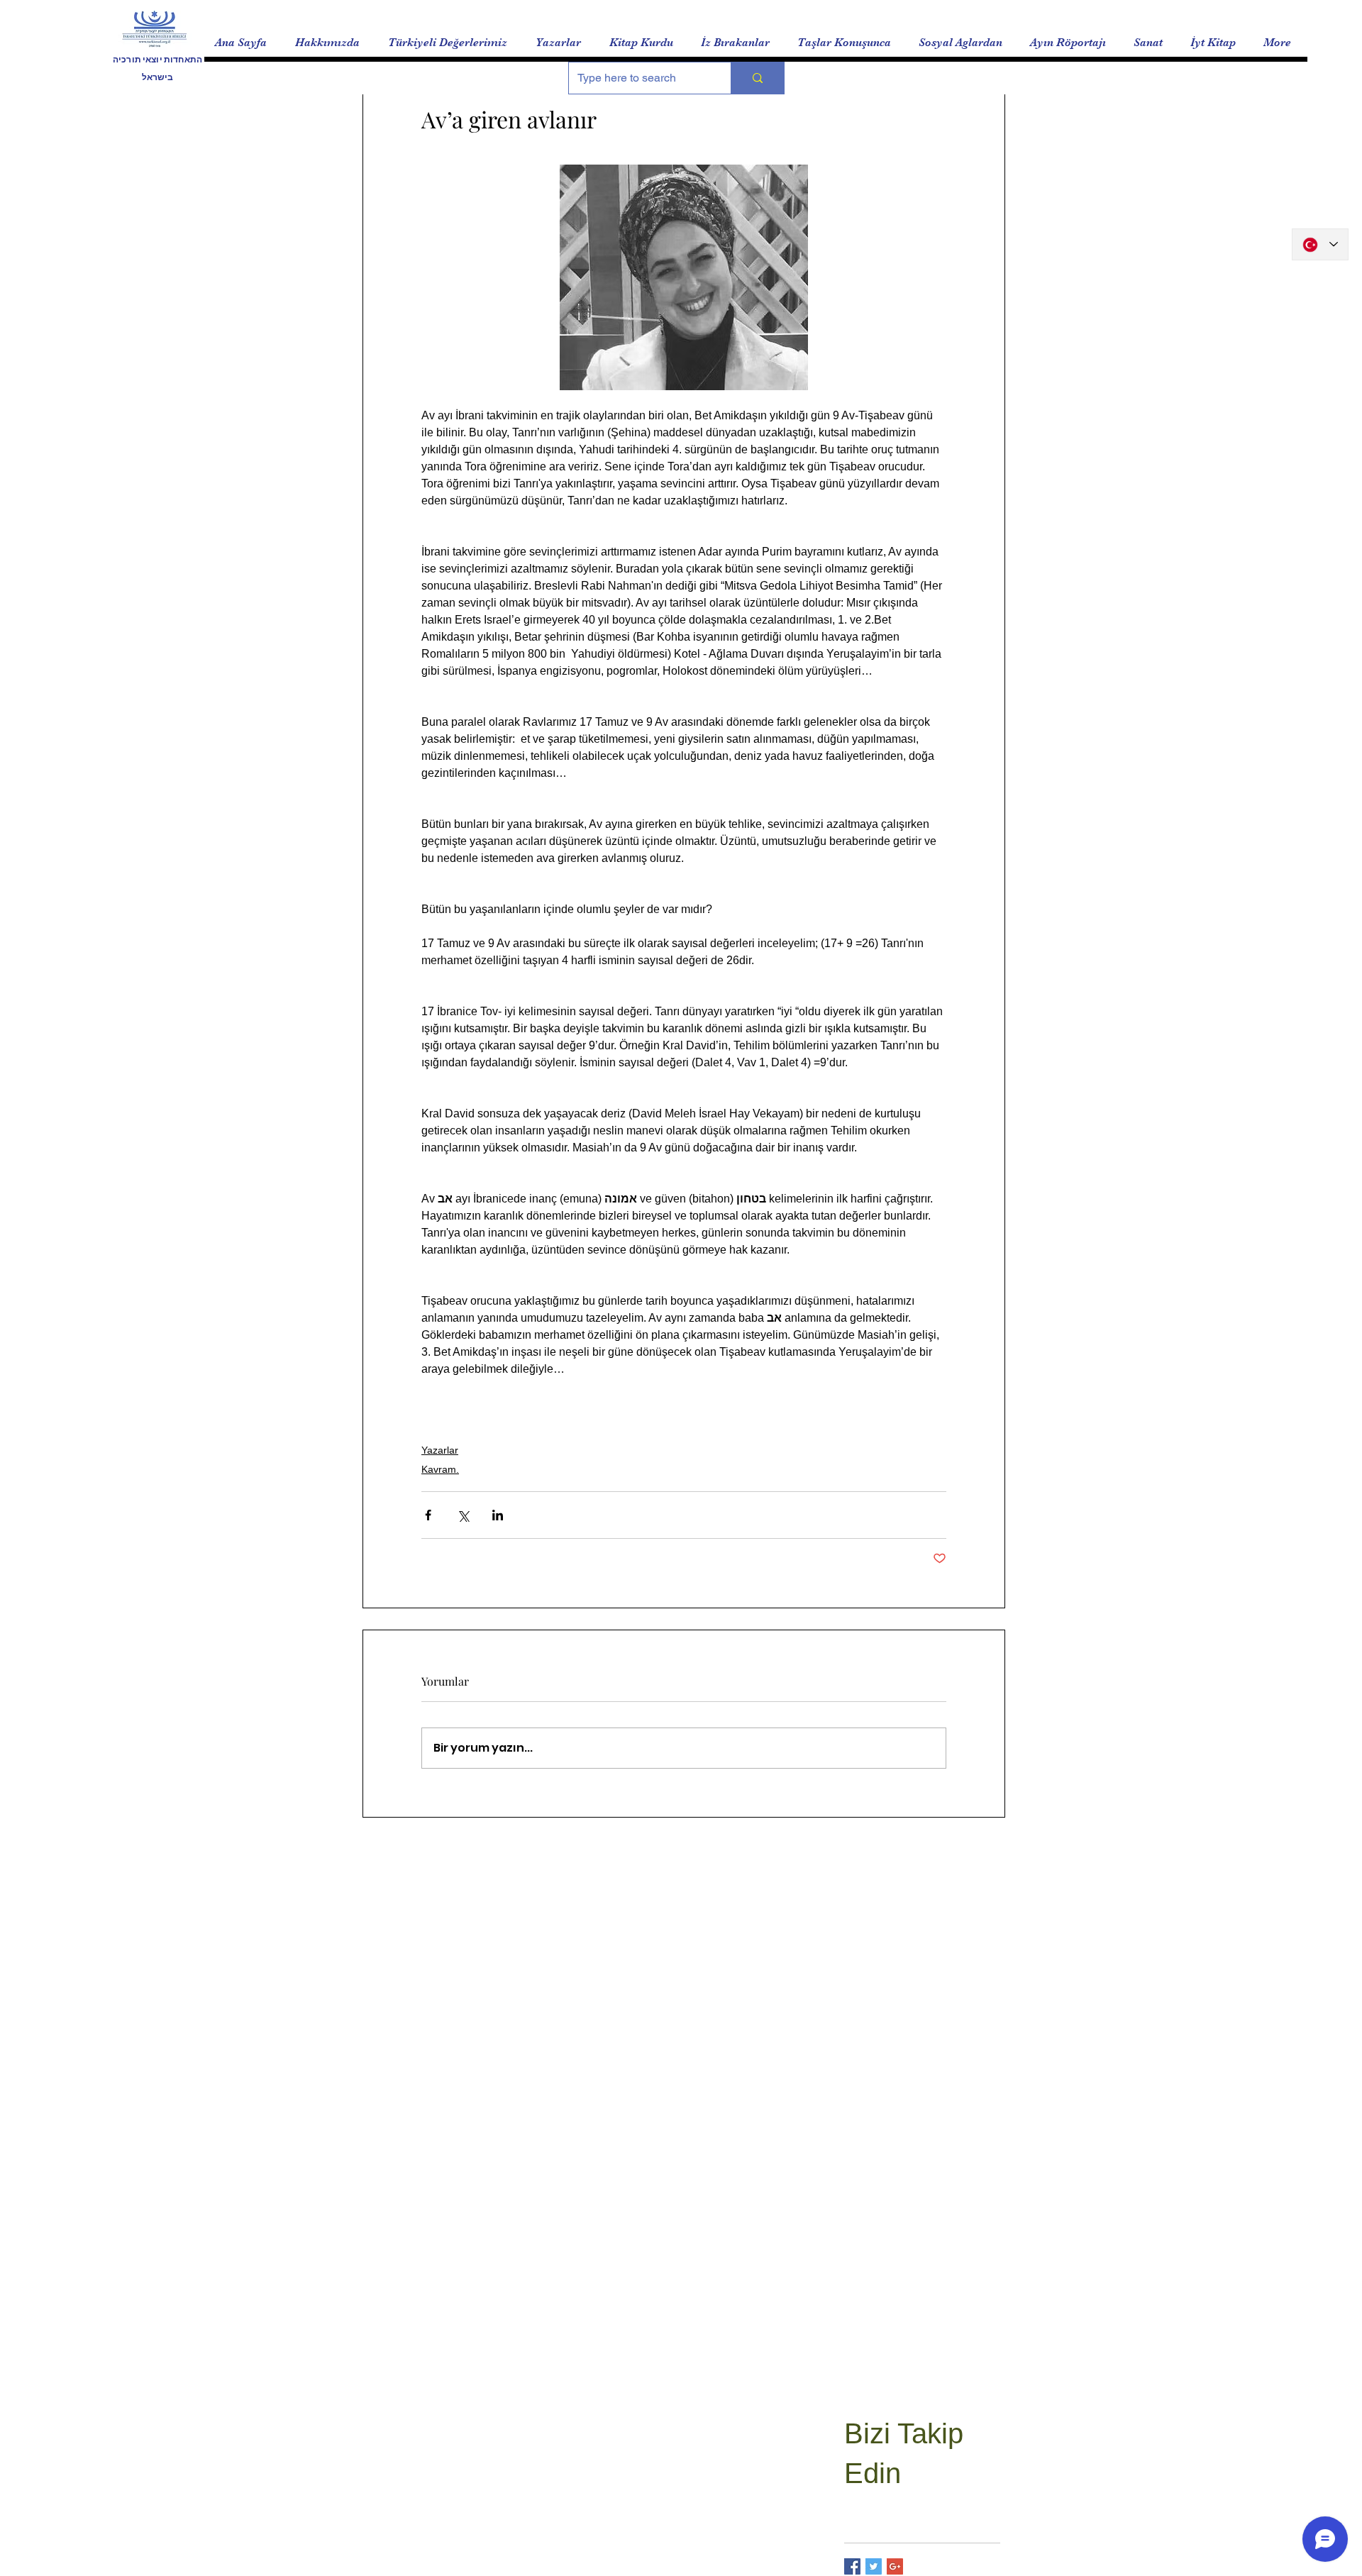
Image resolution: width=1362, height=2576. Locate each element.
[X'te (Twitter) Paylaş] (463, 1515)
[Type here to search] (757, 78)
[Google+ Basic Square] (895, 2566)
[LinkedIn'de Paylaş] (498, 1515)
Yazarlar (440, 1450)
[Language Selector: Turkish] (1320, 244)
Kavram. (440, 1469)
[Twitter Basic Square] (874, 2566)
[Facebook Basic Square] (852, 2566)
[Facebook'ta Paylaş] (428, 1515)
